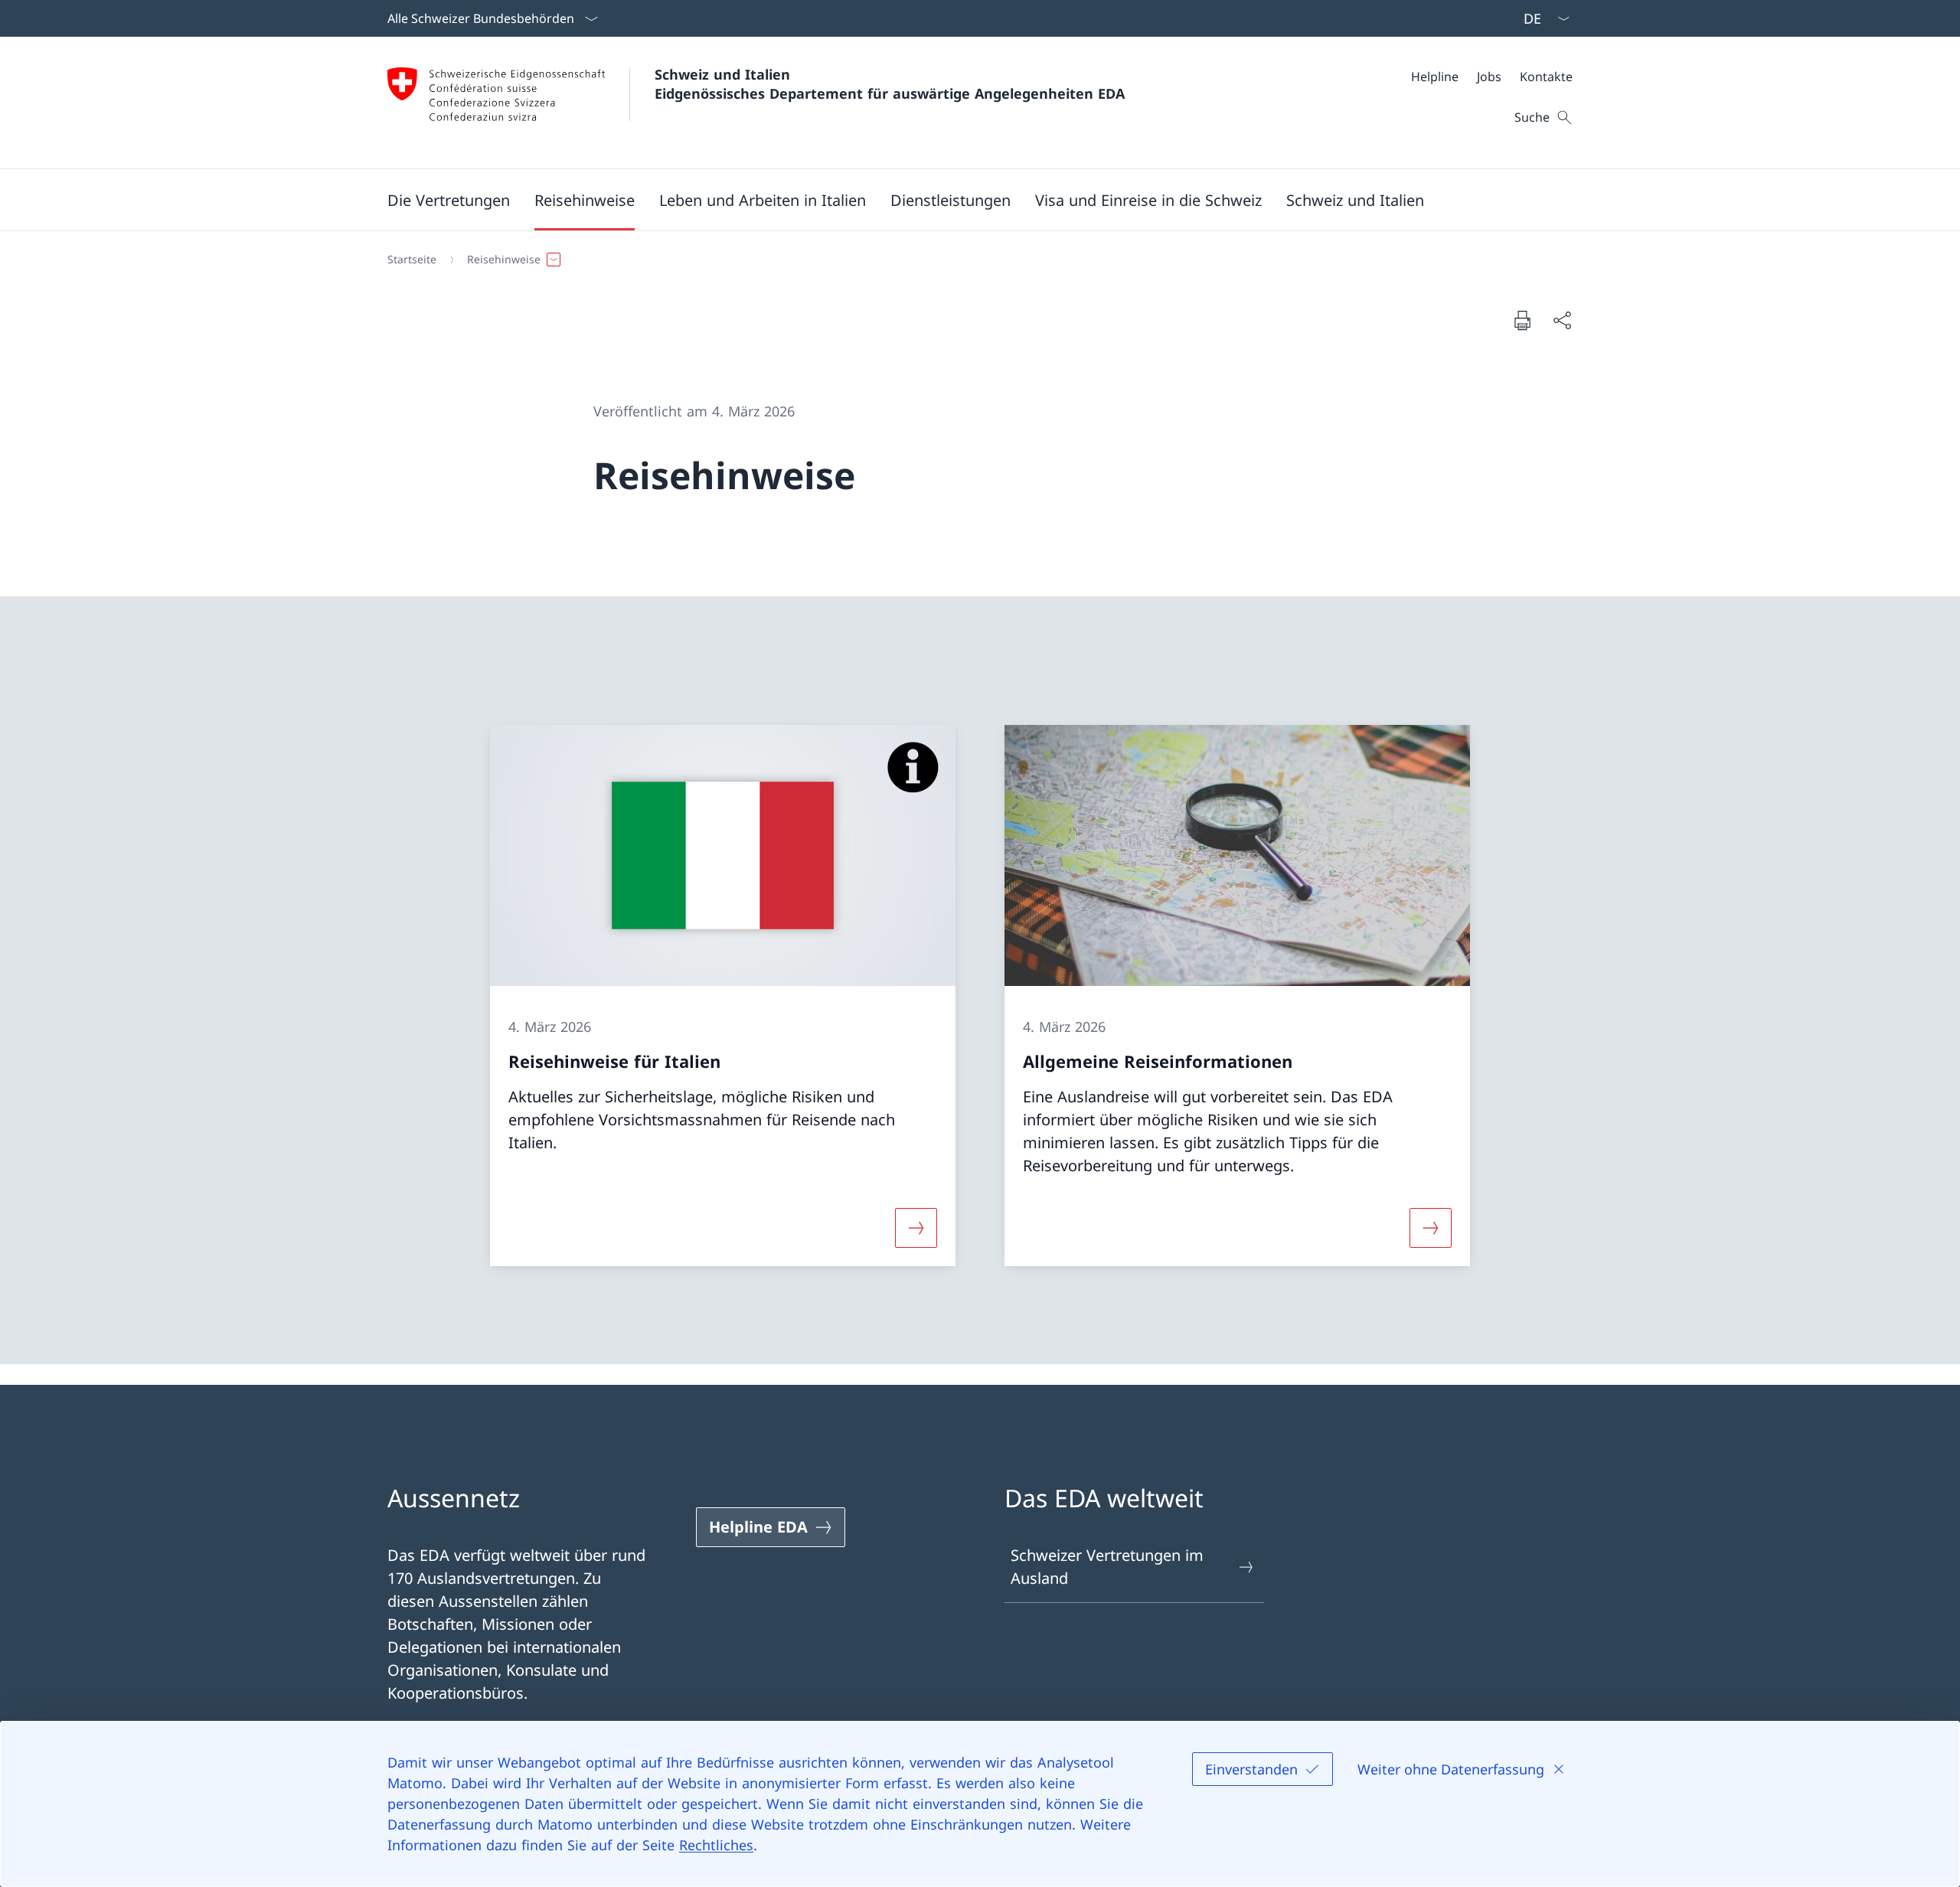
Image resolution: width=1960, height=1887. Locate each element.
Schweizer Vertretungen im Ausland (1107, 1567)
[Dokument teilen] (1562, 320)
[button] (449, 200)
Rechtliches (716, 1845)
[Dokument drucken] (1522, 320)
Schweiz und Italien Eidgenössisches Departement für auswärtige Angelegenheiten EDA (890, 84)
